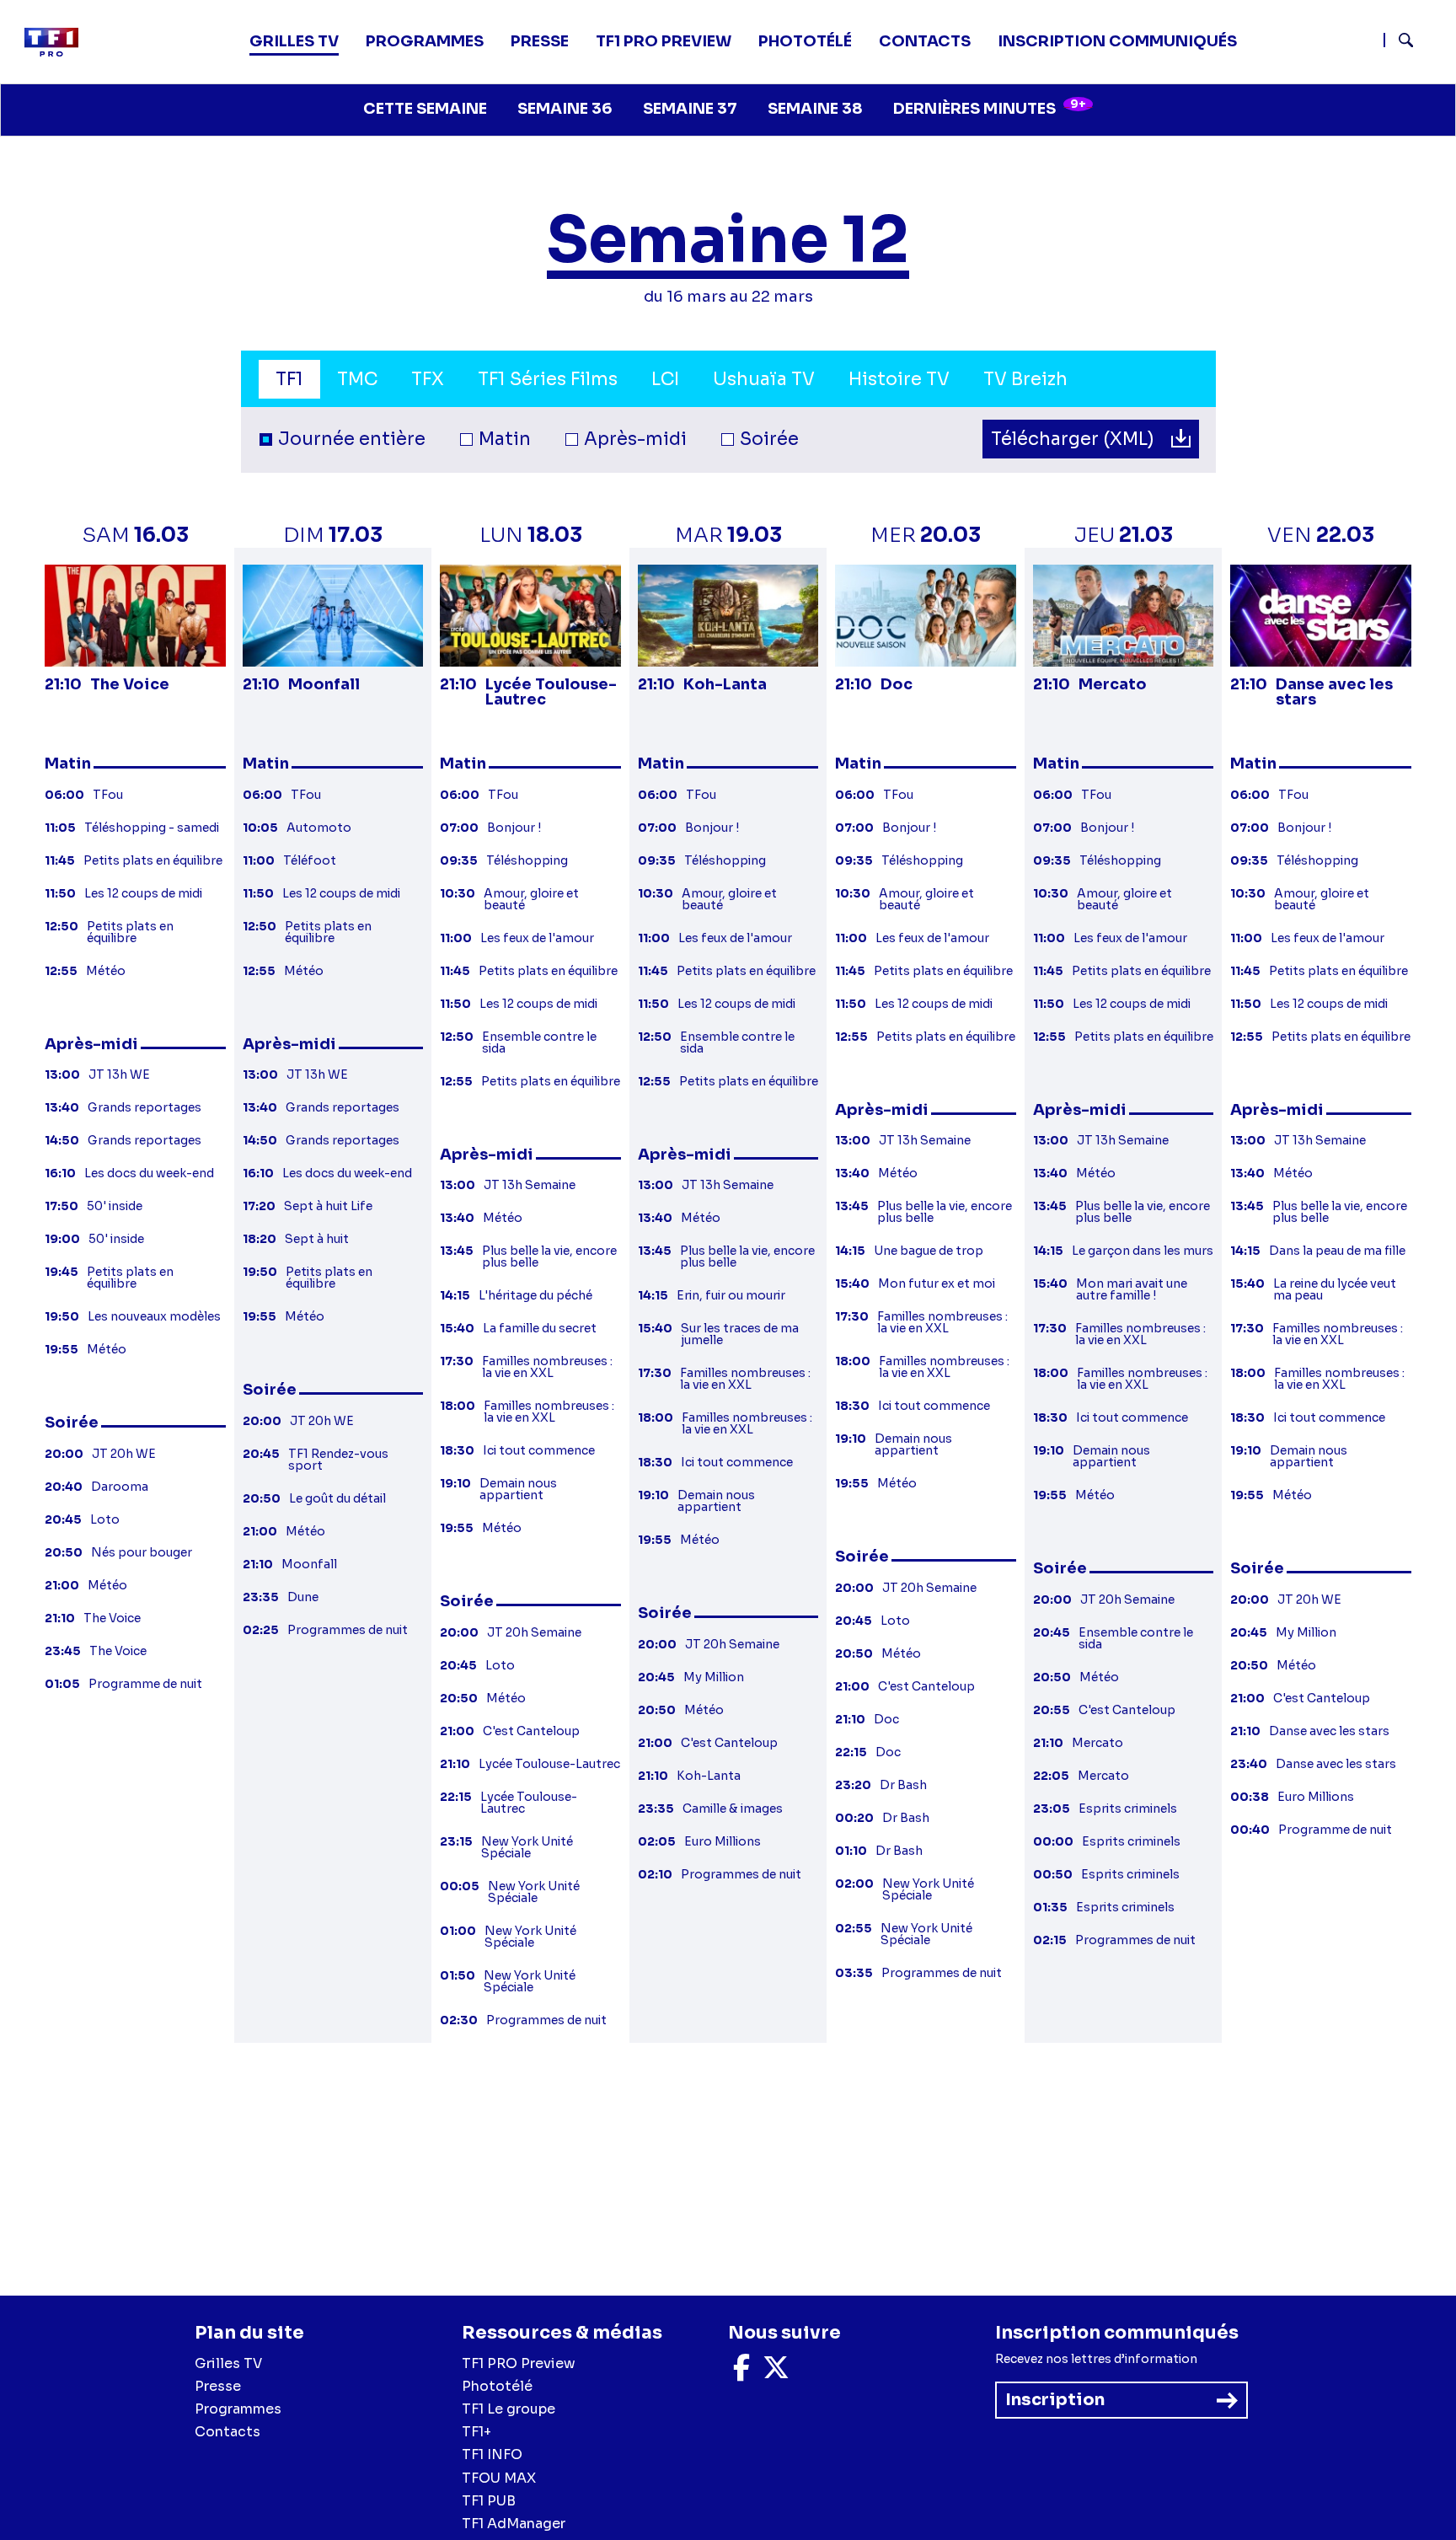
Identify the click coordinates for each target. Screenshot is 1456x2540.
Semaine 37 (690, 109)
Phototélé (805, 41)
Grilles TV (294, 41)
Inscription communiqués (1117, 41)
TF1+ (476, 2432)
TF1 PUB (489, 2501)
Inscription (1055, 2400)
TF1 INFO (492, 2454)
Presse (540, 41)
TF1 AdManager (514, 2524)
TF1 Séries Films (548, 379)
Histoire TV (899, 379)
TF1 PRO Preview (519, 2363)
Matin (505, 439)
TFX (428, 379)
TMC (357, 379)
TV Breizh (1025, 379)
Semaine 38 (815, 109)
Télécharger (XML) (1075, 439)
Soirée (769, 439)
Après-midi (635, 439)
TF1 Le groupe (509, 2409)
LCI (665, 379)
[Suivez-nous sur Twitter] (776, 2373)
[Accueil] (58, 42)
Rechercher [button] (1399, 40)
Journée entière (352, 439)
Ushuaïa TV (764, 379)
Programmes (238, 2409)
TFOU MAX (499, 2478)
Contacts (227, 2432)
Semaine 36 (565, 109)
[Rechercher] (1413, 42)
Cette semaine (425, 109)
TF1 (289, 379)
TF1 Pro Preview (664, 41)
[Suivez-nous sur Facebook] (741, 2373)
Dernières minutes (990, 107)
